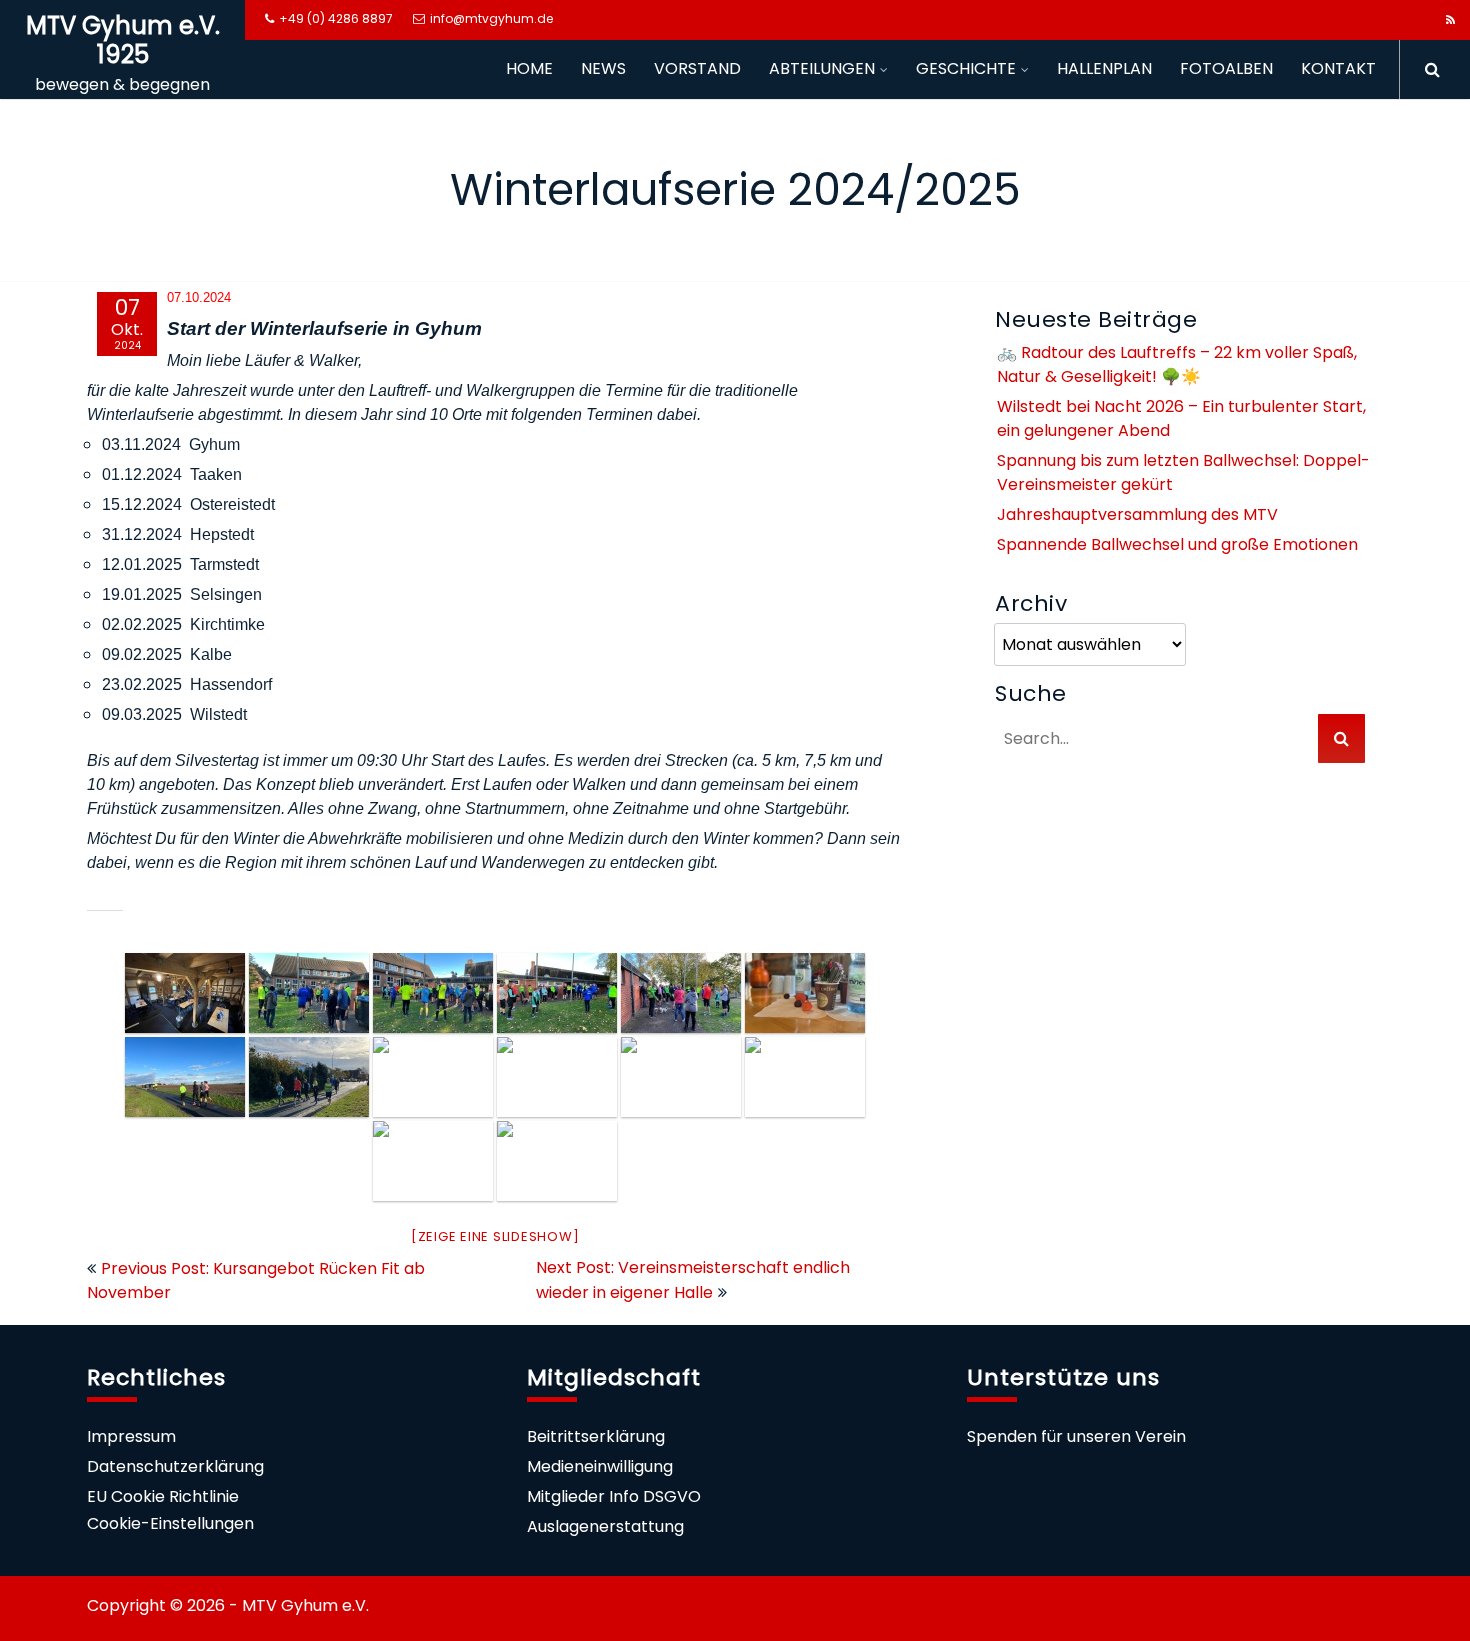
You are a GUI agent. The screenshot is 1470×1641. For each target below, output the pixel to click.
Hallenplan (1104, 68)
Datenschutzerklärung (175, 1466)
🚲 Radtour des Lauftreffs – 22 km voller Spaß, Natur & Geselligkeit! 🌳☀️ (1177, 364)
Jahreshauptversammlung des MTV (1137, 514)
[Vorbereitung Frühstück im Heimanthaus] (185, 993)
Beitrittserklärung (596, 1436)
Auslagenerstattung (605, 1526)
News (603, 68)
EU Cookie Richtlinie (163, 1496)
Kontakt (1338, 68)
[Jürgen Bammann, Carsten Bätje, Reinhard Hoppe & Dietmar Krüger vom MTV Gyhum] (557, 1161)
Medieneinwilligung (600, 1466)
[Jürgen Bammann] (681, 1077)
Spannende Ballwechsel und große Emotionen (1177, 544)
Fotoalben (1226, 68)
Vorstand (697, 68)
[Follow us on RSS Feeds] (1450, 20)
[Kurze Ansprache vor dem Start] (309, 993)
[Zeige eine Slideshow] (495, 1236)
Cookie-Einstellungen (170, 1523)
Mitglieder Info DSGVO (614, 1496)
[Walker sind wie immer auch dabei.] (557, 1077)
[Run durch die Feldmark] (185, 1077)
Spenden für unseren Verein (1076, 1436)
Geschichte (966, 68)
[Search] (1425, 69)
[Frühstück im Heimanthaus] (805, 993)
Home (529, 68)
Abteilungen (822, 68)
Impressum (131, 1436)
